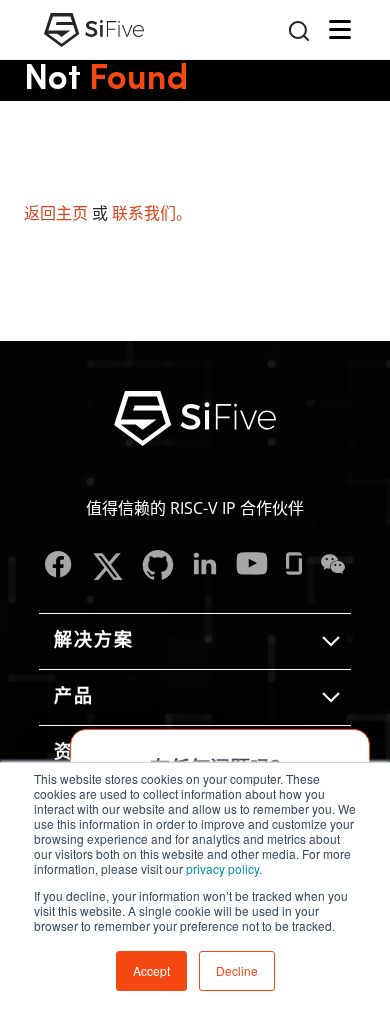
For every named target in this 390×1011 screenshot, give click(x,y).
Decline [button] (237, 970)
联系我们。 (152, 213)
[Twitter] (107, 566)
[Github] (158, 566)
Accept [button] (151, 970)
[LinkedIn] (205, 566)
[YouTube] (252, 566)
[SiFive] (94, 30)
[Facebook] (58, 566)
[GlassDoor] (294, 566)
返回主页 (56, 213)
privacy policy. (224, 868)
